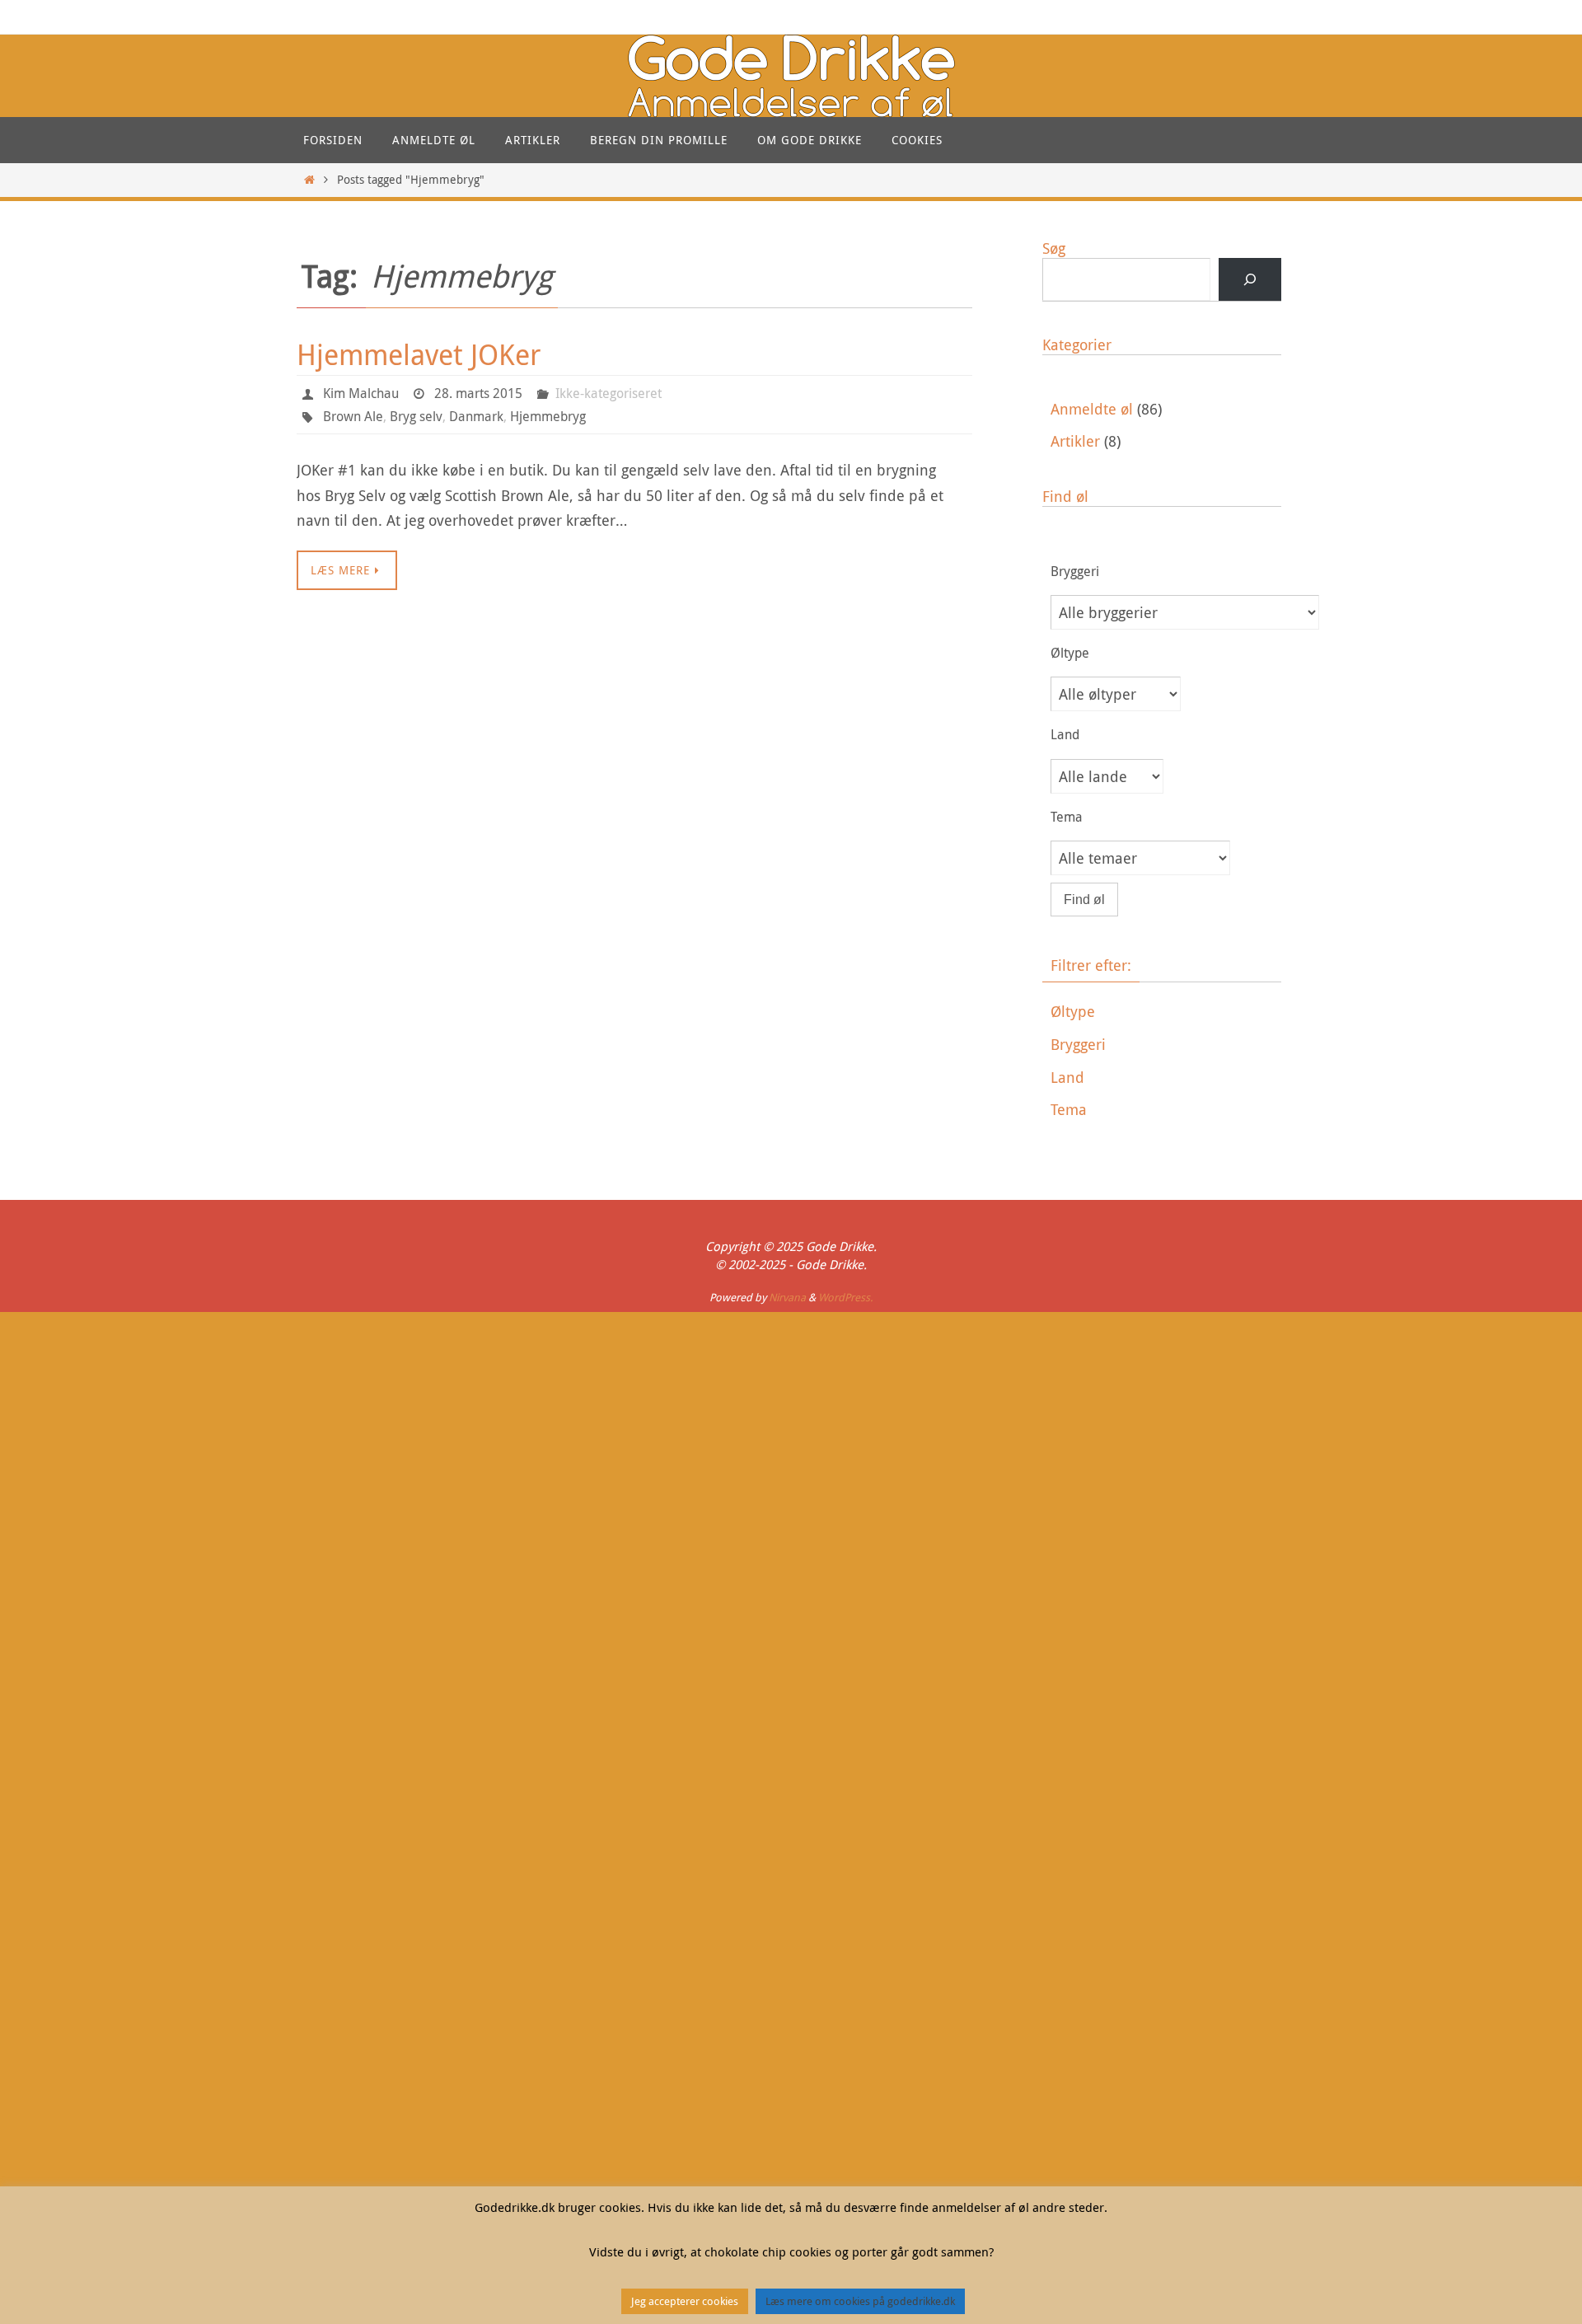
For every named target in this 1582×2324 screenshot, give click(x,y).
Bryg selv (416, 416)
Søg (1054, 248)
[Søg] (1250, 279)
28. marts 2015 (478, 393)
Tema (1069, 1109)
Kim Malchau (361, 393)
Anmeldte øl (1092, 409)
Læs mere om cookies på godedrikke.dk (860, 2301)
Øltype (1073, 1011)
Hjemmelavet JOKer (419, 354)
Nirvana (787, 1297)
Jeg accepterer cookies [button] (685, 2301)
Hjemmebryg (548, 416)
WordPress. (845, 1297)
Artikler (1075, 441)
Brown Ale (353, 416)
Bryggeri (1078, 1044)
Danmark (476, 416)
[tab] (1166, 1012)
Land (1067, 1077)
